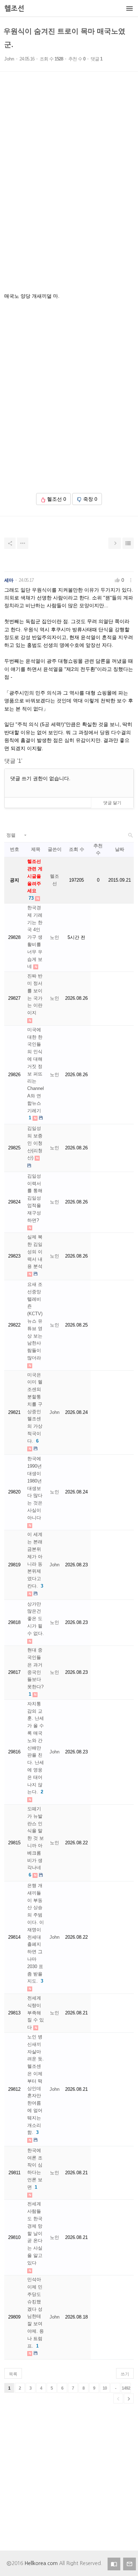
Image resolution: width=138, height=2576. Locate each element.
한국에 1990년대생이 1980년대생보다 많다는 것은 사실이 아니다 (35, 1488)
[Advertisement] (69, 192)
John (9, 59)
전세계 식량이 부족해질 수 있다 (36, 2013)
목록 (13, 2374)
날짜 (120, 849)
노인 (54, 937)
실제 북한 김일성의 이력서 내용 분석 (35, 1252)
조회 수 (77, 849)
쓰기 (125, 2374)
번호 (15, 849)
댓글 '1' (13, 761)
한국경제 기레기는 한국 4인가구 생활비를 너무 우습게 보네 (35, 937)
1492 (126, 2388)
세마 (9, 580)
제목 (36, 849)
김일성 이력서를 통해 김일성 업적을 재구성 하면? (35, 1198)
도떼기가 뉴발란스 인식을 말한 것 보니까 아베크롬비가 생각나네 (36, 1838)
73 (31, 898)
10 (105, 2388)
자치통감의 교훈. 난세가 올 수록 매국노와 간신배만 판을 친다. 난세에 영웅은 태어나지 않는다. (36, 1748)
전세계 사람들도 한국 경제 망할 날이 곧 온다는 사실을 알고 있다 (35, 2233)
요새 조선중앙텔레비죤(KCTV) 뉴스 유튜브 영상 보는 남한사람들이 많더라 (35, 1321)
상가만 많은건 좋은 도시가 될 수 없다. (36, 1619)
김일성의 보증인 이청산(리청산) (35, 1143)
